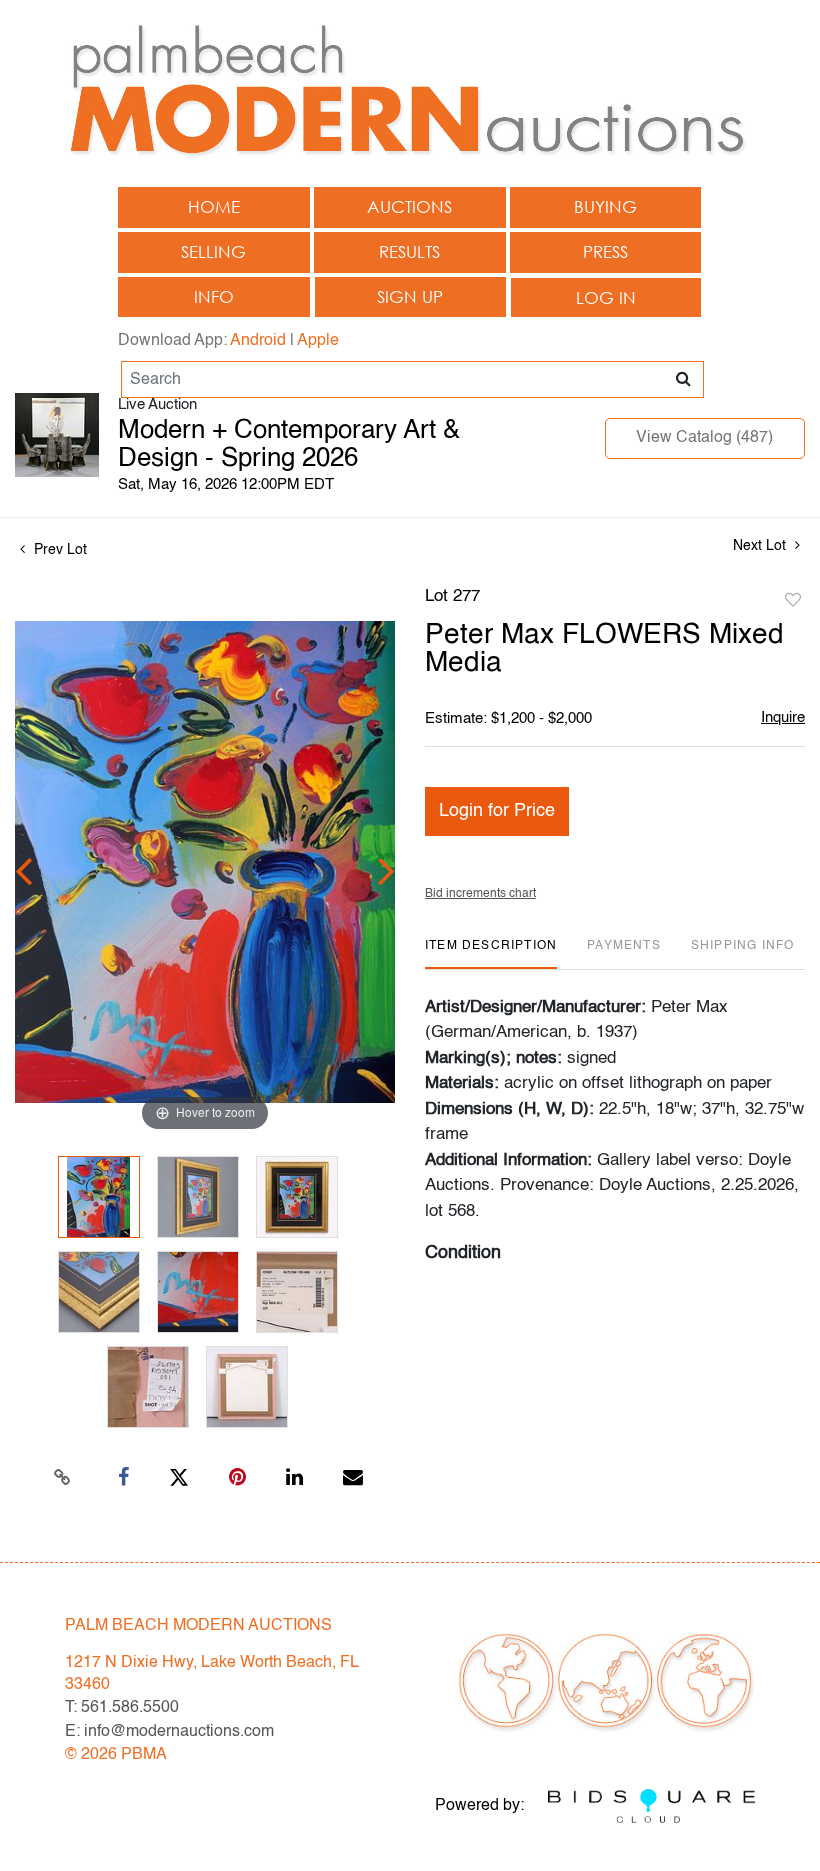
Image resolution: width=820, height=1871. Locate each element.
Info (214, 296)
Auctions (409, 206)
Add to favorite (793, 601)
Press (605, 251)
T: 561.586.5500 (122, 1708)
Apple (318, 341)
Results (409, 251)
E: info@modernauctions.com (169, 1732)
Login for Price (497, 811)
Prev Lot (58, 550)
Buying (605, 206)
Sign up (410, 296)
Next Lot (761, 546)
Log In (606, 297)
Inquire (783, 717)
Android (258, 341)
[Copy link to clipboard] (63, 1478)
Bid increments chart (480, 894)
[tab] (491, 953)
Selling (213, 251)
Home (214, 206)
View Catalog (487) (704, 438)
